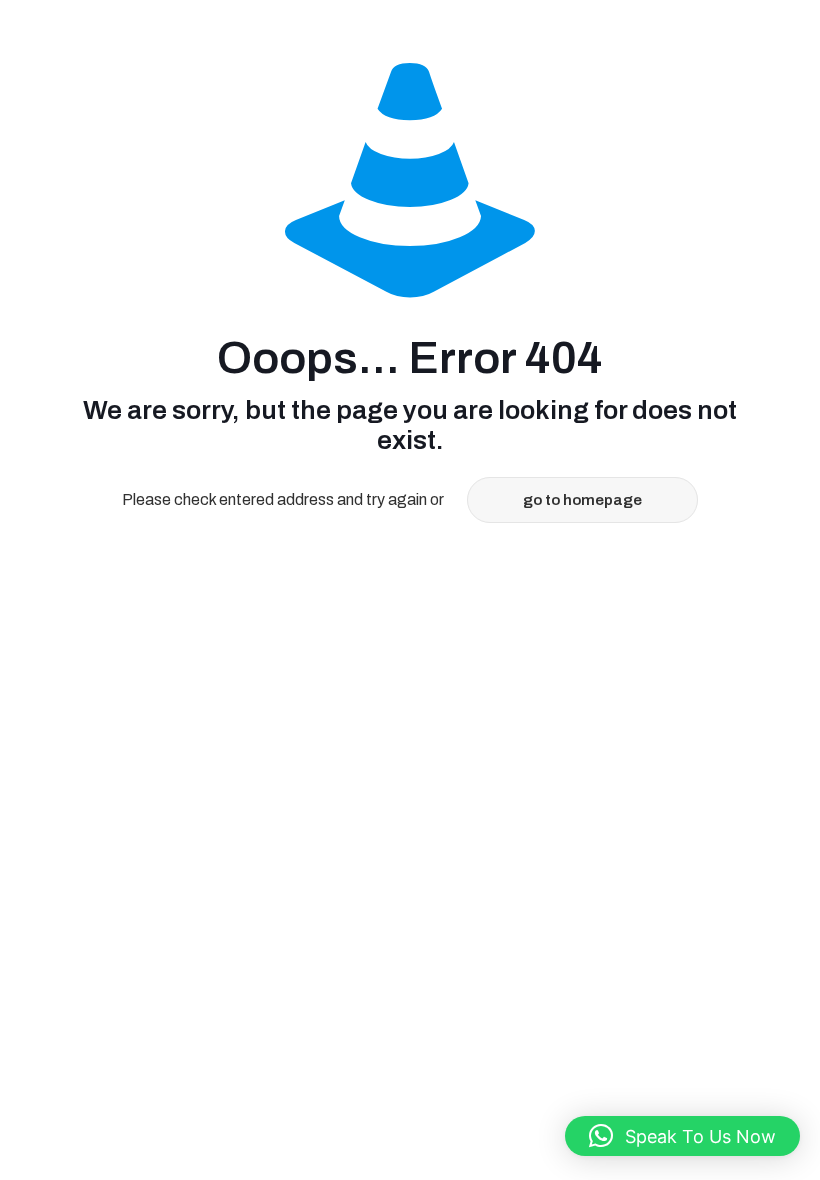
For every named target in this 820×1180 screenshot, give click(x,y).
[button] (682, 1136)
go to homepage (582, 500)
